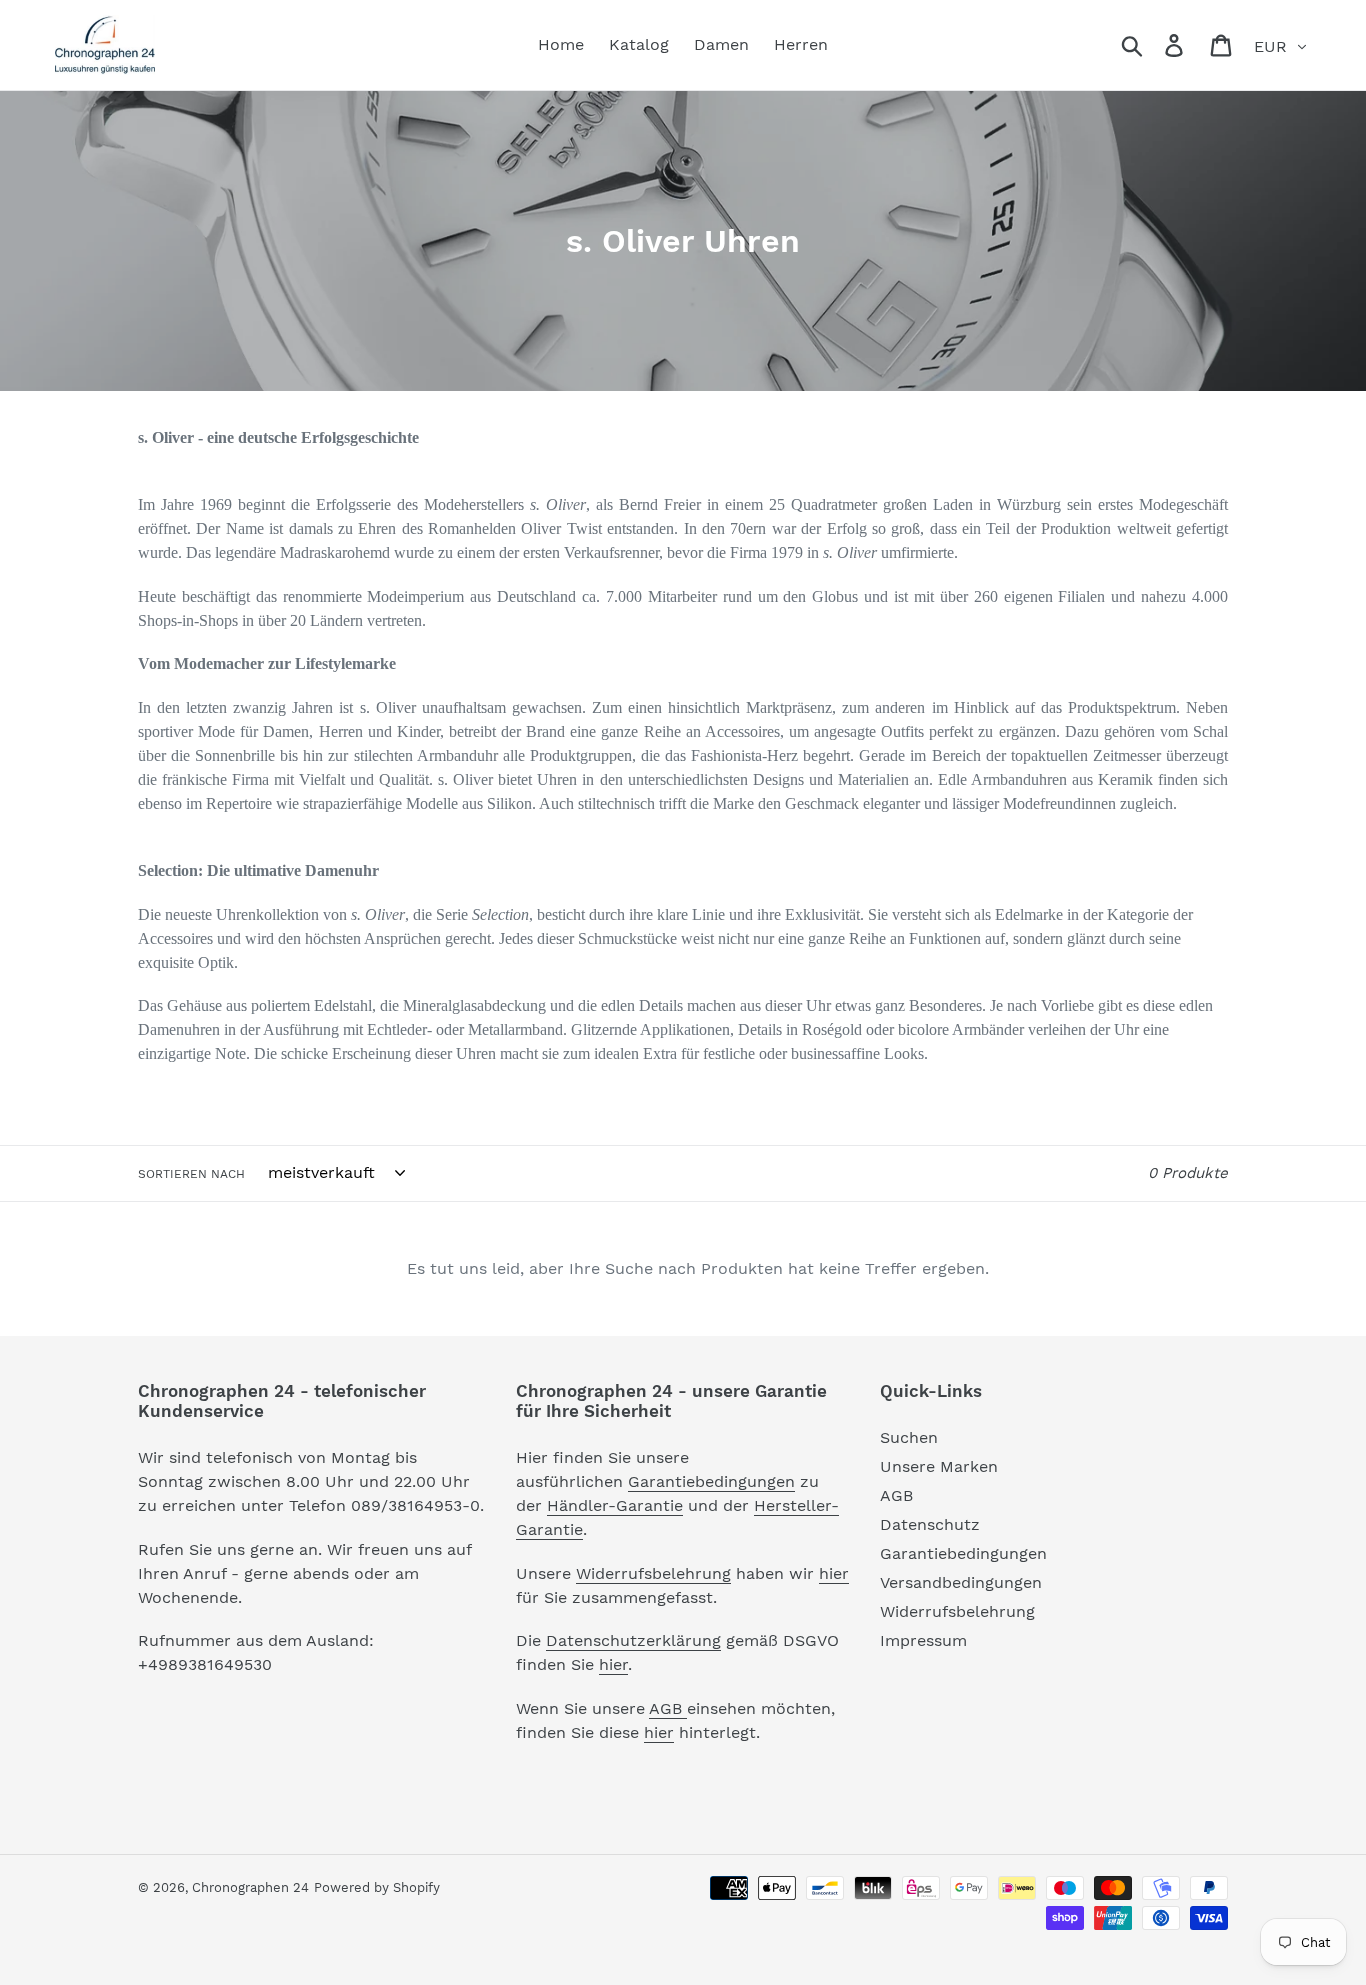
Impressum (923, 1640)
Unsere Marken (939, 1466)
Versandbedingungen (961, 1582)
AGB (668, 1708)
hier (834, 1573)
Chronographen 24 (250, 1887)
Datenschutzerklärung (633, 1640)
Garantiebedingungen (711, 1481)
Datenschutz (930, 1524)
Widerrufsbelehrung (653, 1573)
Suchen (909, 1437)
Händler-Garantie (615, 1505)
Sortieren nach (191, 1174)
